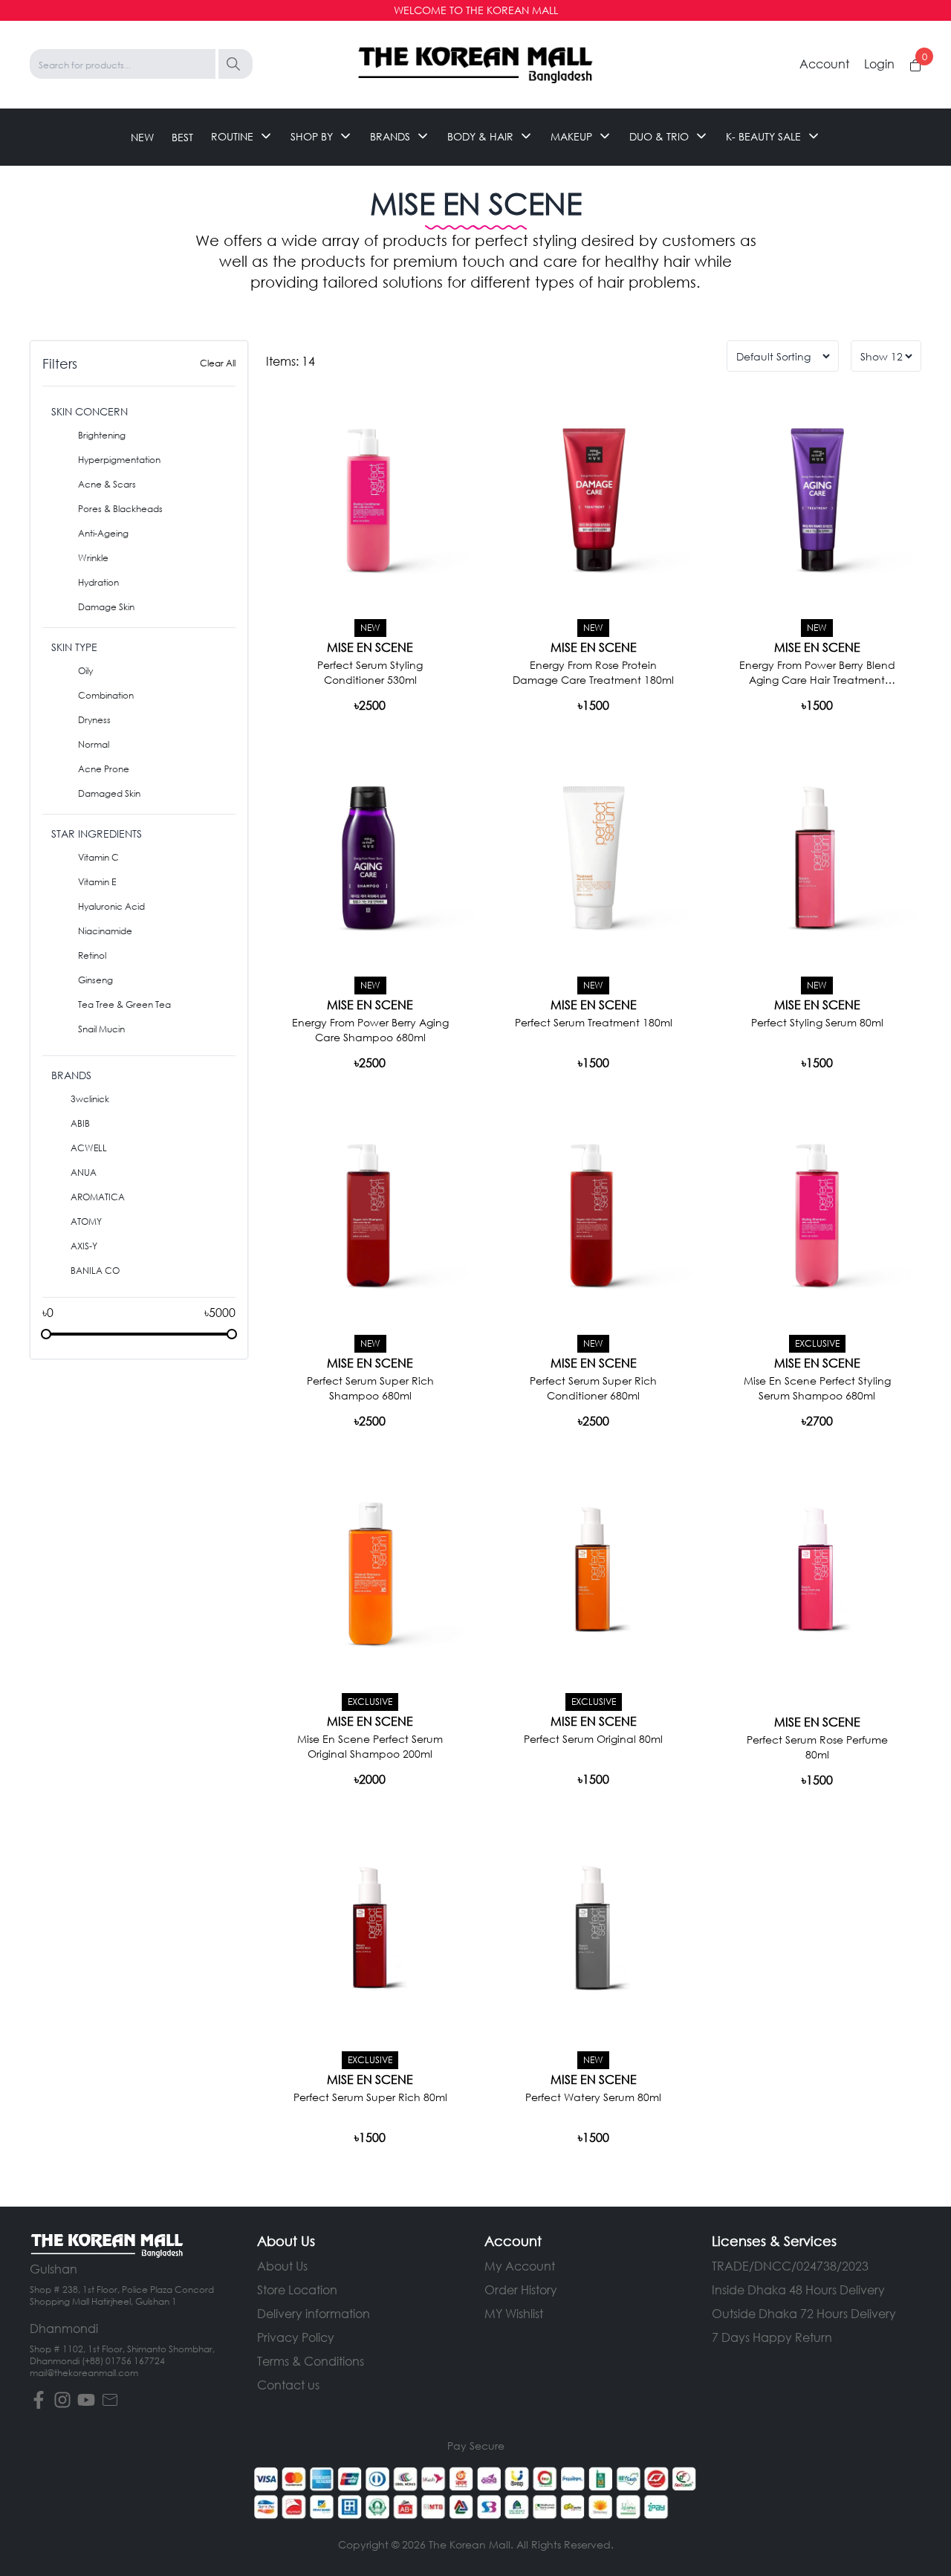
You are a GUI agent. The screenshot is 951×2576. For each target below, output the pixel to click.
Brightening (102, 435)
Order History (521, 2289)
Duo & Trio (659, 136)
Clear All (218, 363)
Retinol (92, 955)
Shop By (312, 136)
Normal (94, 744)
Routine (232, 136)
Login (879, 64)
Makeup (571, 136)
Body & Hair (480, 136)
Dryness (94, 720)
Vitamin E (97, 882)
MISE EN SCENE (370, 647)
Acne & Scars (107, 484)
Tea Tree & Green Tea (124, 1004)
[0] (915, 65)
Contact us (288, 2385)
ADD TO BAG (370, 704)
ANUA (84, 1172)
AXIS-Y (84, 1246)
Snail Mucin (101, 1029)
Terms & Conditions (311, 2361)
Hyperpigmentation (119, 460)
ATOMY (86, 1221)
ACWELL (89, 1148)
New (142, 136)
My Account (520, 2266)
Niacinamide (105, 931)
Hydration (98, 582)
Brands (390, 136)
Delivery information (314, 2313)
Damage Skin (106, 607)
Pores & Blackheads (120, 509)
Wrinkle (93, 558)
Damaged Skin (109, 793)
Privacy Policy (296, 2337)
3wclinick (90, 1099)
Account (824, 64)
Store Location (297, 2289)
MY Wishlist (514, 2313)
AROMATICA (98, 1197)
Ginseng (95, 980)
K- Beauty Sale (763, 136)
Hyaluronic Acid (111, 906)
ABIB (80, 1123)
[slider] (46, 1334)
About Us (282, 2266)
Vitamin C (98, 857)
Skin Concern (90, 411)
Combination (106, 695)
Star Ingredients (97, 834)
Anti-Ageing (103, 533)
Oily (85, 671)
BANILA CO (95, 1271)
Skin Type (74, 647)
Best (182, 136)
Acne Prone (104, 769)
